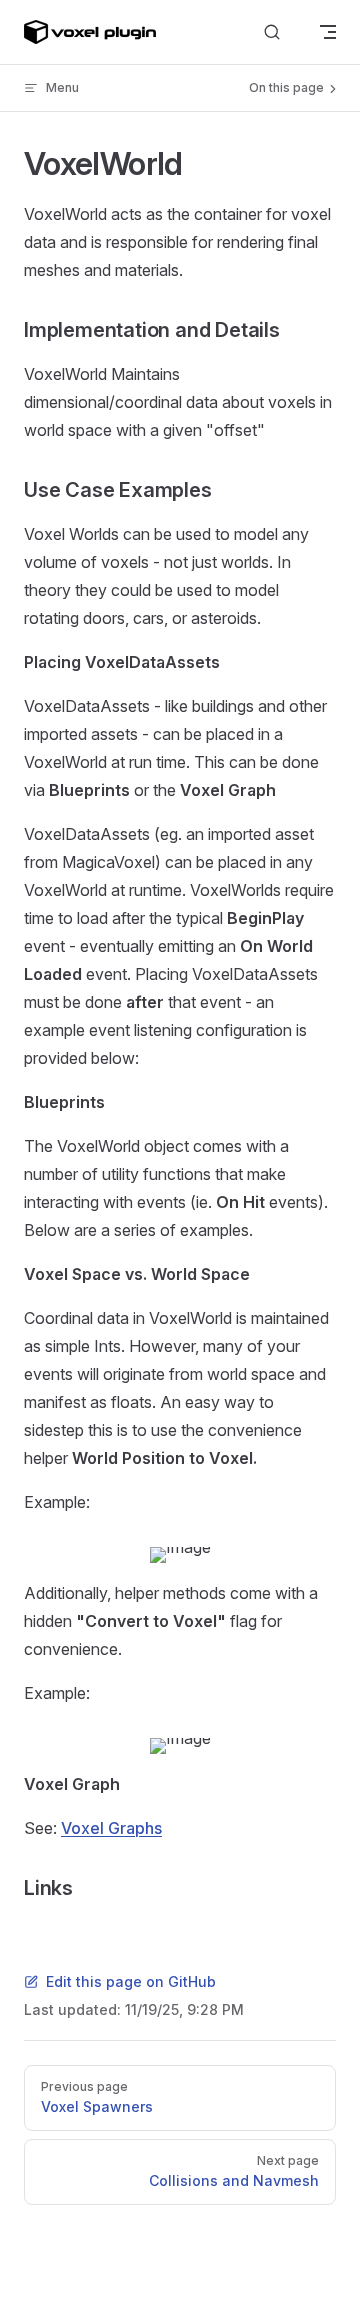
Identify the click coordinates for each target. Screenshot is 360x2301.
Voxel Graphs (111, 1828)
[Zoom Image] (180, 1555)
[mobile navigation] (328, 32)
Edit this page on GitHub (131, 1981)
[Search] (272, 32)
